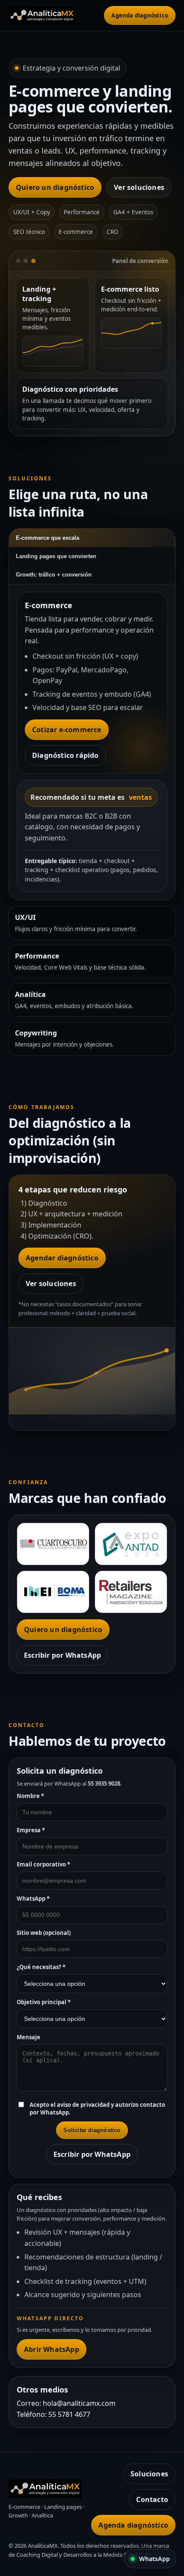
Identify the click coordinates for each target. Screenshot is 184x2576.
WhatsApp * (33, 1899)
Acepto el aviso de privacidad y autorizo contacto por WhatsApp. (97, 2109)
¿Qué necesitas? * (41, 1967)
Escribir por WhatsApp (62, 1655)
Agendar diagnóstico (62, 1258)
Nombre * (30, 1796)
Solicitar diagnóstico (92, 2130)
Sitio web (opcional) (44, 1933)
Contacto (152, 2499)
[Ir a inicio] (53, 15)
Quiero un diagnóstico (55, 187)
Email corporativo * (43, 1864)
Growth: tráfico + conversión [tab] (54, 575)
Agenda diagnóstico (140, 15)
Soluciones (149, 2474)
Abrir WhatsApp (52, 2349)
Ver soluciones (139, 187)
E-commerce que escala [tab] (47, 538)
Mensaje (28, 2037)
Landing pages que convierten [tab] (56, 556)
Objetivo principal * (44, 2002)
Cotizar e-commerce (67, 730)
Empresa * (31, 1830)
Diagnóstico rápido (65, 755)
